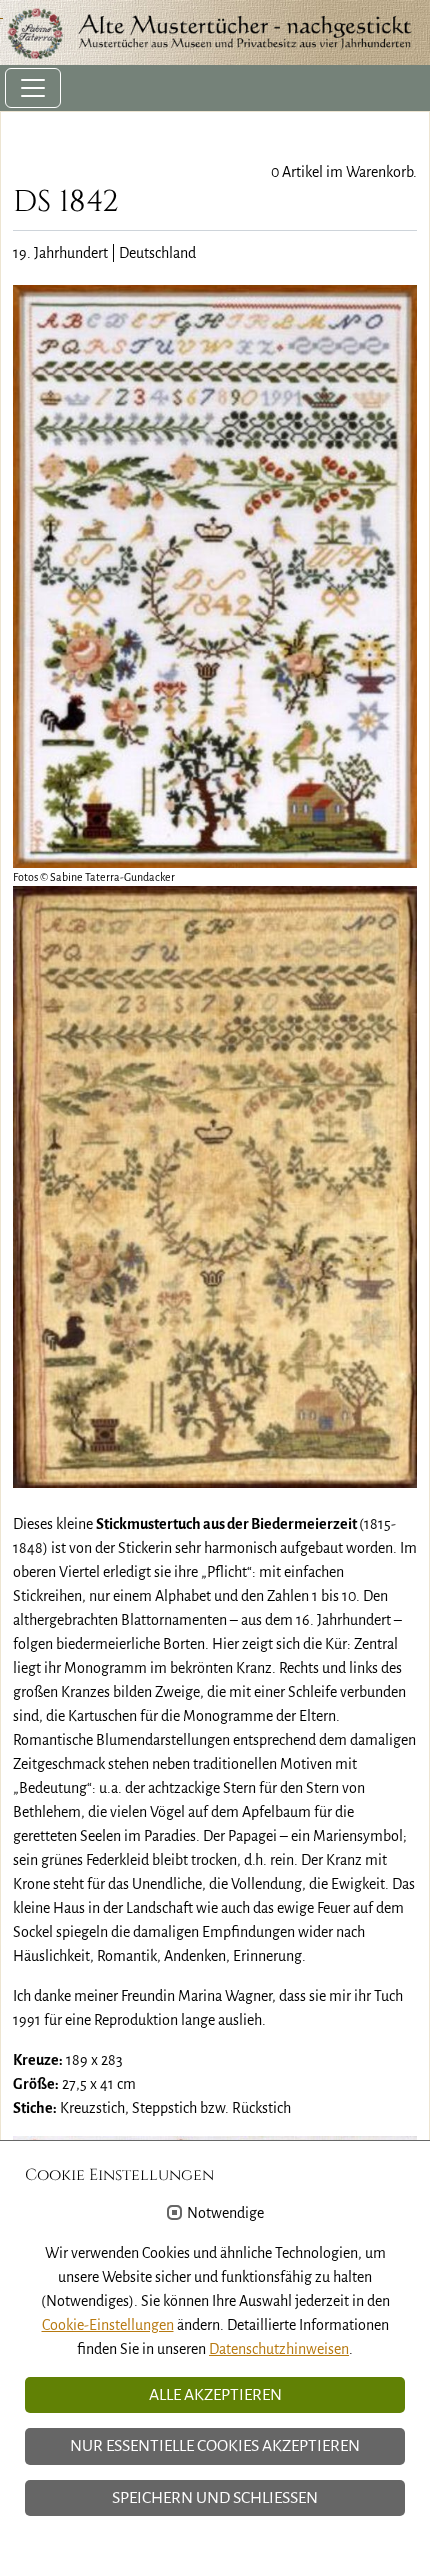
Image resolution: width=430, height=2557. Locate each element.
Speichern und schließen (215, 2498)
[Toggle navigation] (33, 88)
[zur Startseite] (215, 32)
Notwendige (225, 2213)
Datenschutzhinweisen (279, 2349)
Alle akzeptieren (215, 2395)
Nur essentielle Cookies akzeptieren (215, 2446)
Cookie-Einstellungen (108, 2325)
